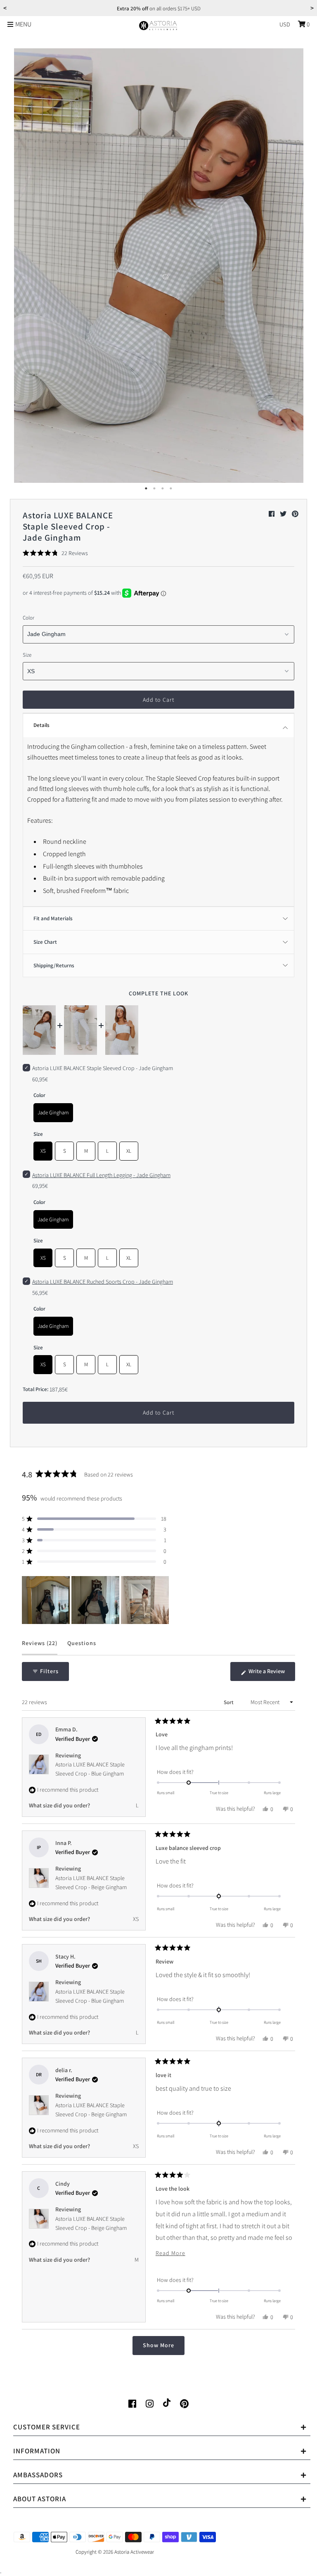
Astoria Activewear (134, 2552)
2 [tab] (154, 489)
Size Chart (45, 942)
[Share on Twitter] (284, 514)
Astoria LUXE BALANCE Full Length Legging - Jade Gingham (101, 1175)
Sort (229, 1702)
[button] (55, 553)
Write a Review (271, 1674)
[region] (96, 1600)
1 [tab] (146, 489)
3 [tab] (163, 489)
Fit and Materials (53, 918)
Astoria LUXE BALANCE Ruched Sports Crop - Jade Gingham (103, 1282)
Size (27, 655)
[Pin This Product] (295, 514)
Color (28, 618)
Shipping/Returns (54, 965)
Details (41, 725)
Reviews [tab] (40, 1647)
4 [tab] (171, 489)
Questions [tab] (82, 1647)
